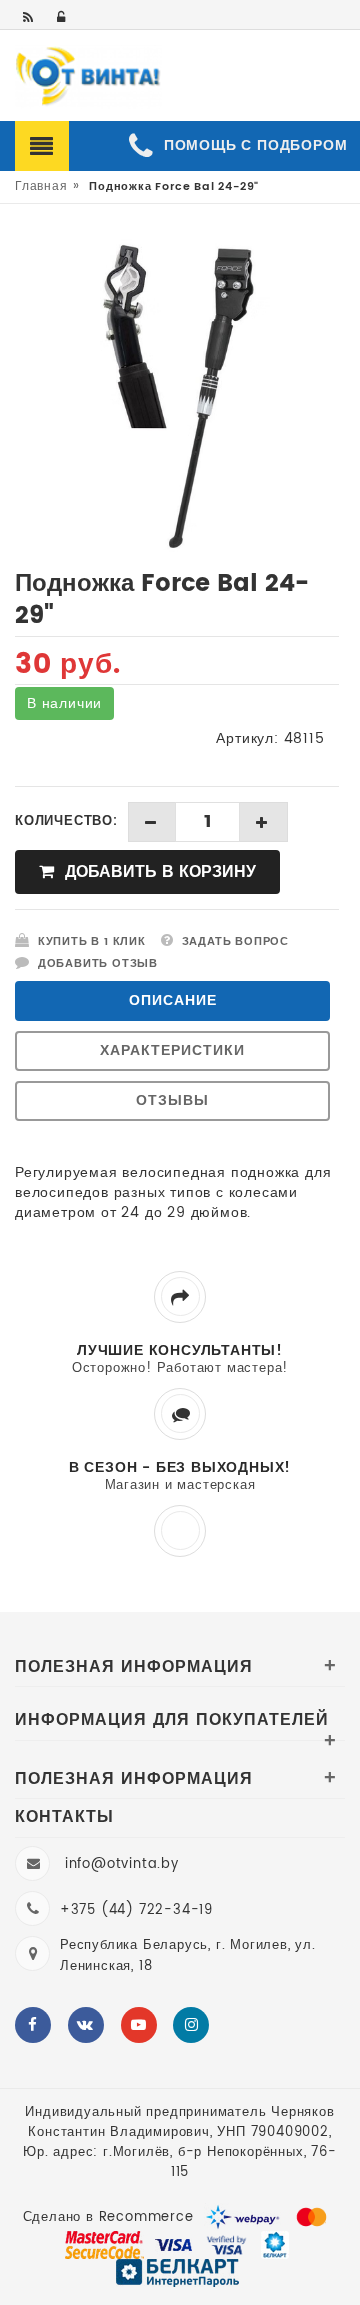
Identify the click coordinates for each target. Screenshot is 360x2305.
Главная (41, 186)
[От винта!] (88, 76)
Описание (173, 1000)
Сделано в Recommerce (108, 2217)
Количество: (66, 822)
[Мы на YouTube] (139, 2025)
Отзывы (172, 1100)
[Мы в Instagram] (191, 2025)
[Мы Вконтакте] (86, 2025)
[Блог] (29, 18)
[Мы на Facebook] (33, 2025)
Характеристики (172, 1050)
